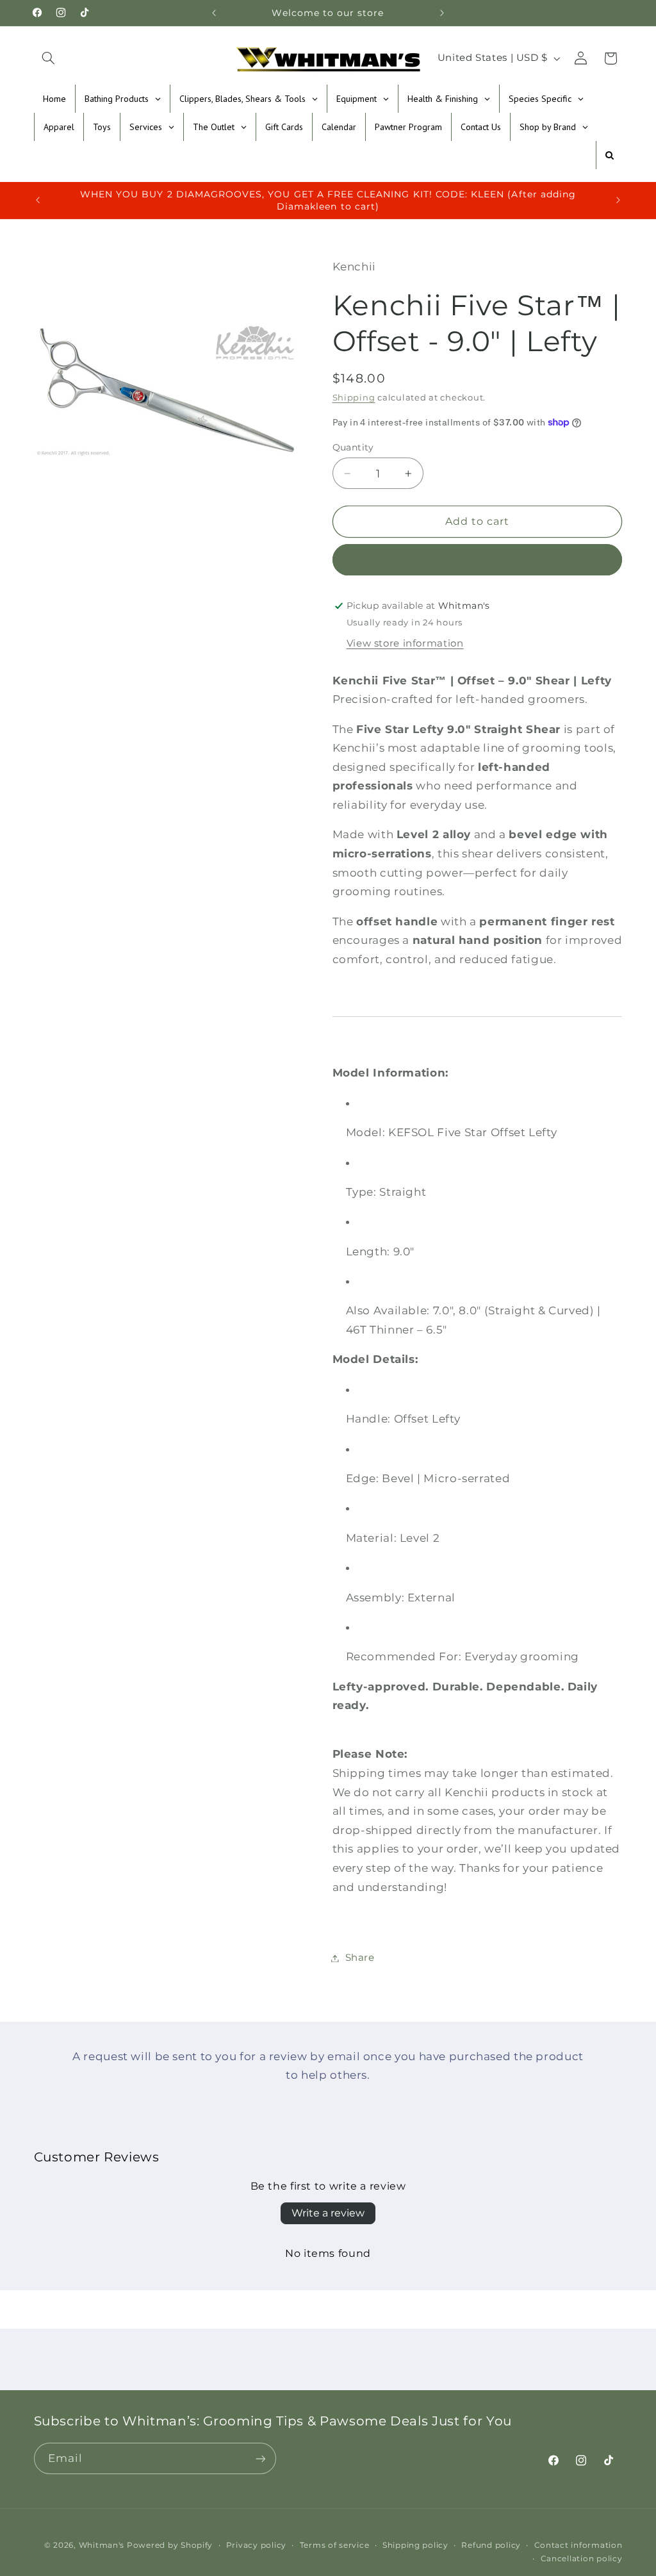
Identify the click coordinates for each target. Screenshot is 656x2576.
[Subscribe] (260, 2458)
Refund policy (491, 2545)
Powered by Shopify (170, 2545)
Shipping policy (415, 2545)
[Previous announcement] (214, 13)
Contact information (578, 2545)
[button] (49, 58)
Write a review (328, 2213)
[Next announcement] (442, 13)
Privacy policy (256, 2545)
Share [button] (360, 1958)
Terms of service (335, 2545)
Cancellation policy (582, 2559)
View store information (405, 643)
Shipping (354, 398)
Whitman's (102, 2545)
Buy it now (478, 560)
